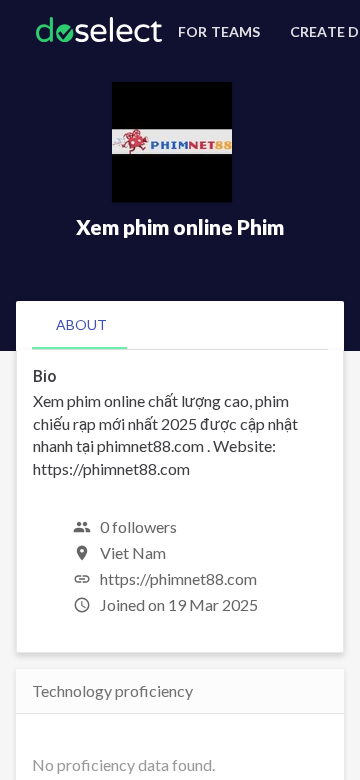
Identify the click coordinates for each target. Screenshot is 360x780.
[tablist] (180, 325)
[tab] (81, 325)
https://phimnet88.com (178, 578)
